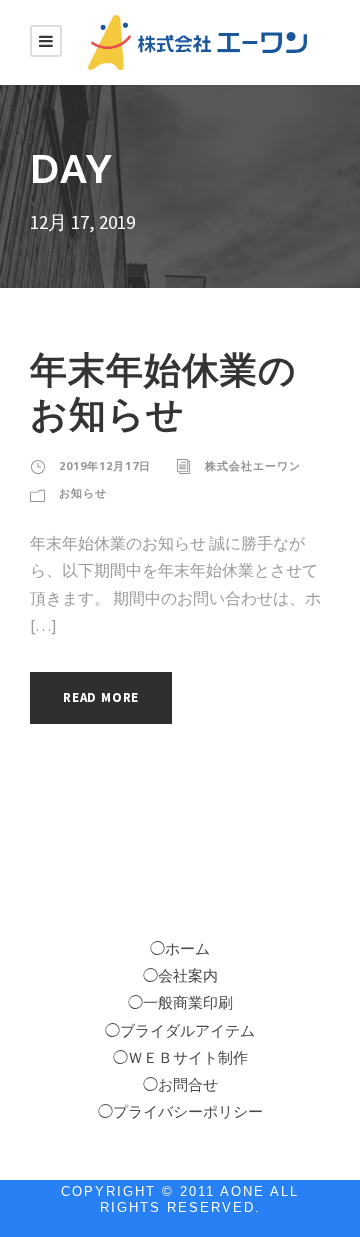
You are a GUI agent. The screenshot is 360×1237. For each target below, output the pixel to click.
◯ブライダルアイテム (180, 1031)
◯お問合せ (180, 1085)
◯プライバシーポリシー (180, 1112)
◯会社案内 (180, 976)
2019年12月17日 (105, 465)
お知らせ (83, 492)
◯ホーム (180, 949)
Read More (101, 697)
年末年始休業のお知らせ (163, 392)
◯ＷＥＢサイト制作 (180, 1058)
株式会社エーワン (253, 465)
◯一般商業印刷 (180, 1003)
